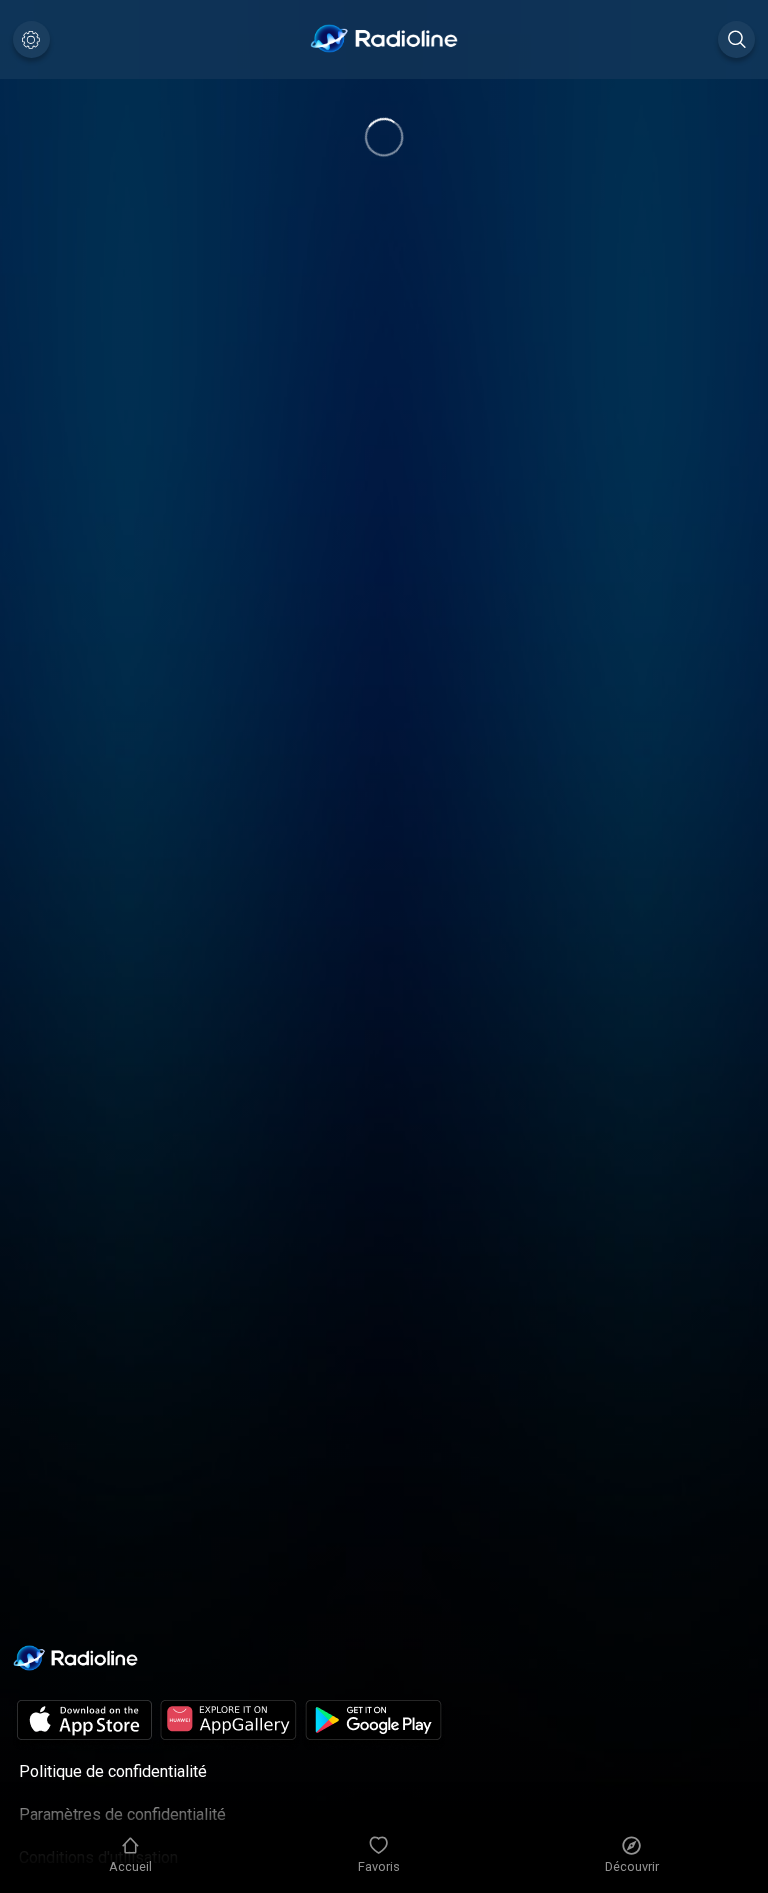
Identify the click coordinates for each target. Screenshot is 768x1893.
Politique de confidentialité (113, 1771)
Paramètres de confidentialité (122, 1814)
